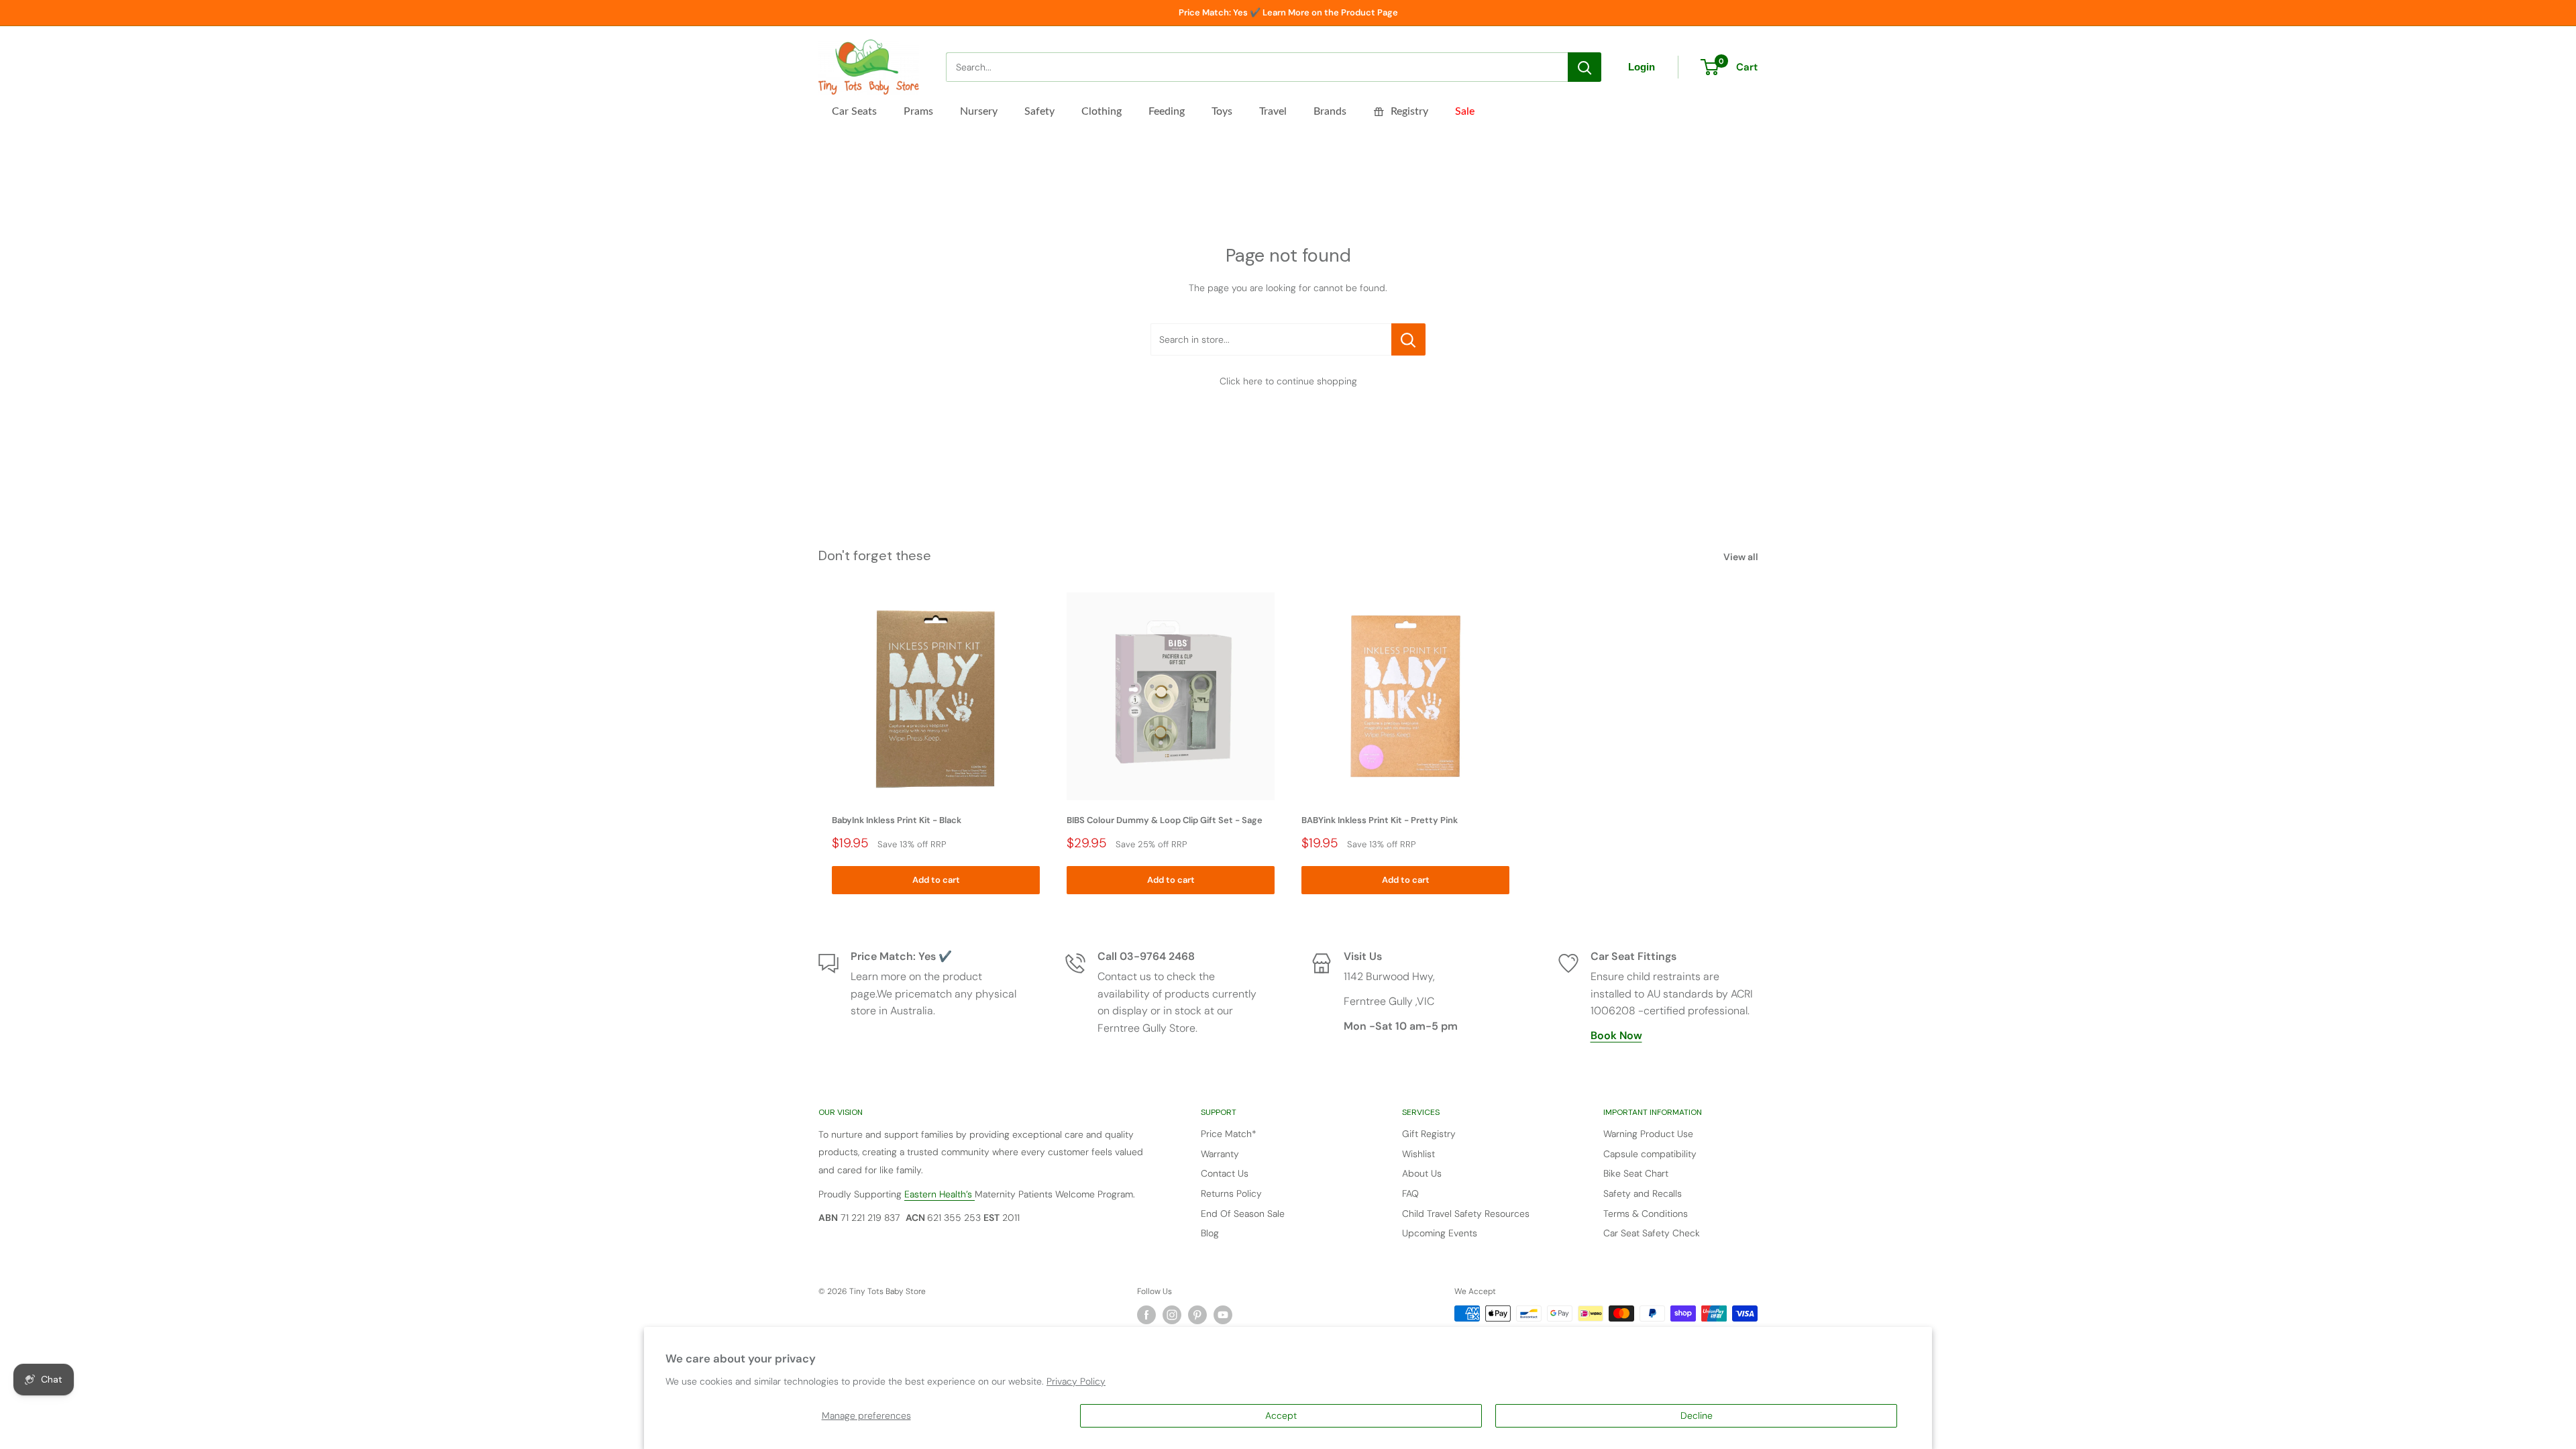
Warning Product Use (1648, 1134)
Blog (1210, 1233)
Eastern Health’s (940, 1194)
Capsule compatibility (1650, 1154)
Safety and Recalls (1643, 1193)
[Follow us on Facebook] (1146, 1315)
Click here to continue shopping (1288, 381)
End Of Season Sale (1243, 1214)
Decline (1697, 1415)
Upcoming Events (1440, 1233)
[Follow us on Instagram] (1172, 1315)
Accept (1281, 1415)
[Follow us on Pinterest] (1197, 1315)
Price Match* (1229, 1134)
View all (1742, 557)
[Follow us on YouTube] (1223, 1315)
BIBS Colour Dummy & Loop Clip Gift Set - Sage (1165, 820)
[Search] (1585, 67)
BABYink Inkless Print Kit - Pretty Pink (1380, 820)
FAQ (1410, 1193)
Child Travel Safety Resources (1466, 1214)
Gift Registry (1429, 1134)
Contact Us (1225, 1173)
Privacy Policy (1076, 1381)
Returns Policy (1231, 1193)
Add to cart (936, 880)
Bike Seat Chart (1636, 1173)
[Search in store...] (1408, 339)
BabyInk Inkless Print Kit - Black (897, 820)
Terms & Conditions (1646, 1214)
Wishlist (1418, 1154)
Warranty (1220, 1154)
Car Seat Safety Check (1652, 1233)
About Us (1422, 1173)
